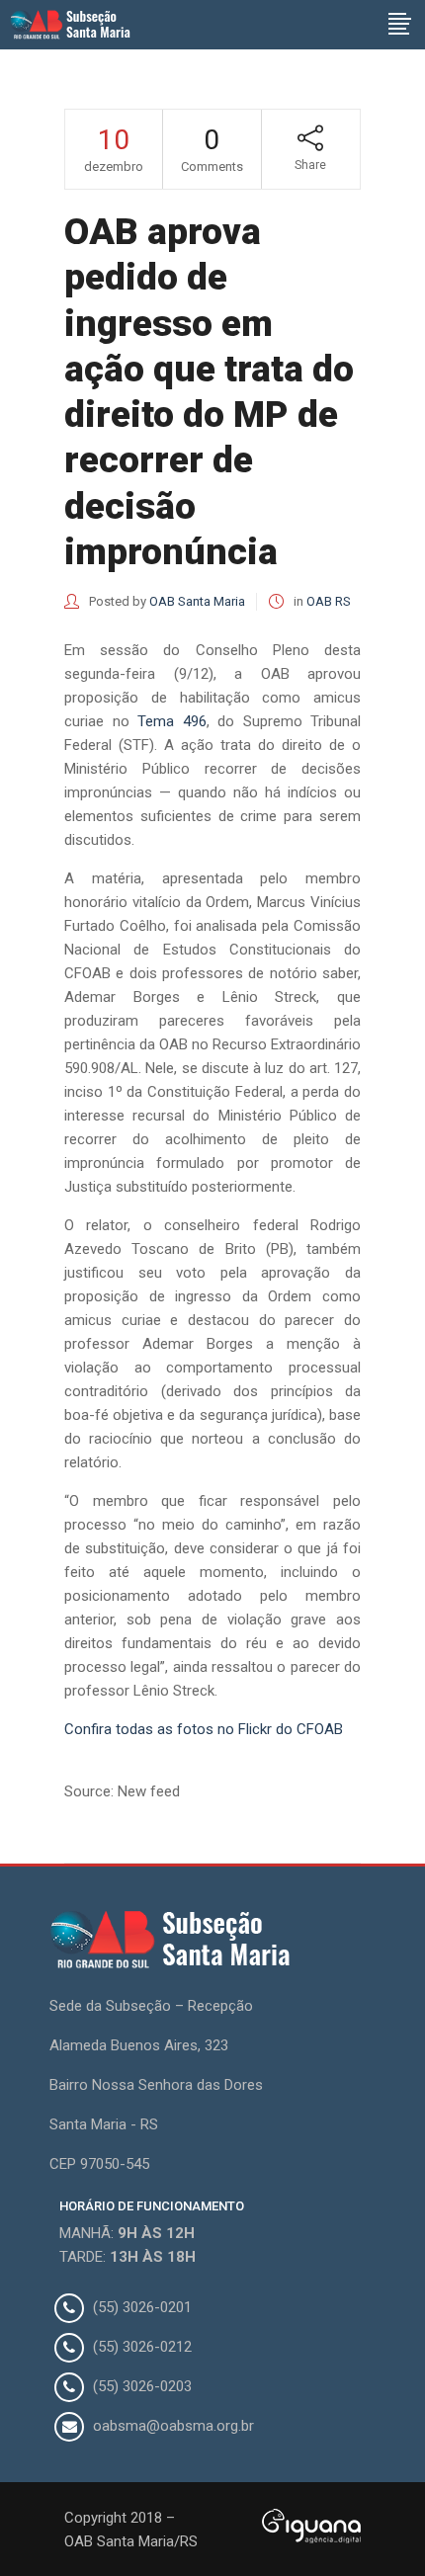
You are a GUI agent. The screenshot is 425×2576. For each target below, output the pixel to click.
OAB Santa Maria (197, 601)
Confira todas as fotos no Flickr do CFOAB (204, 1729)
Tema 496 (172, 721)
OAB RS (329, 601)
